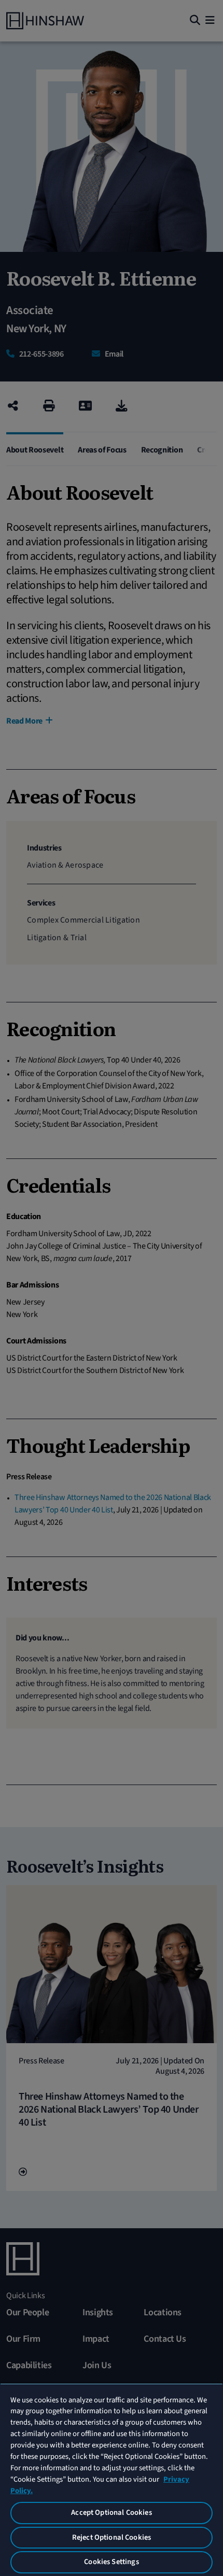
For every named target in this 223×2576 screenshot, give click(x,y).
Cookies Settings (111, 2562)
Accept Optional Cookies (111, 2513)
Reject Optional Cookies (112, 2537)
